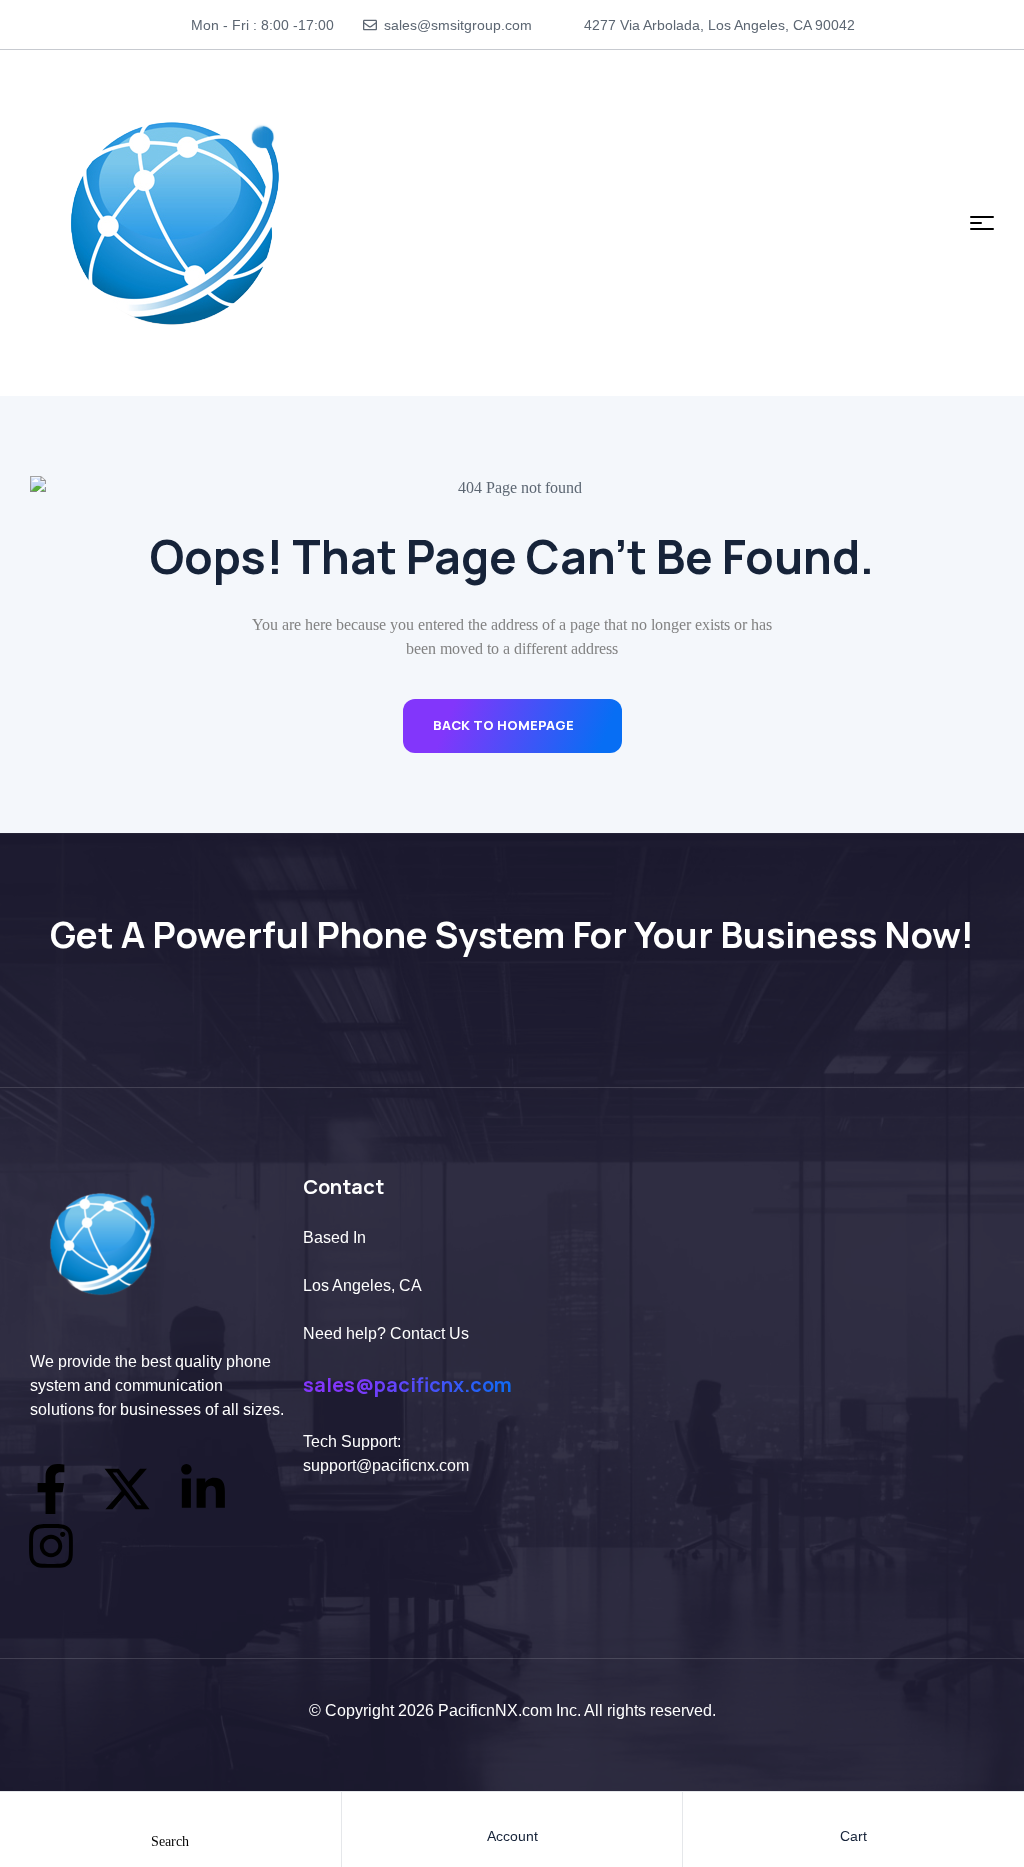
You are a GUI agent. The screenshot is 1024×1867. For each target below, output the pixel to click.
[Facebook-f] (51, 1489)
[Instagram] (51, 1546)
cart (853, 1836)
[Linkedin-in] (203, 1489)
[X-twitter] (127, 1489)
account (512, 1836)
